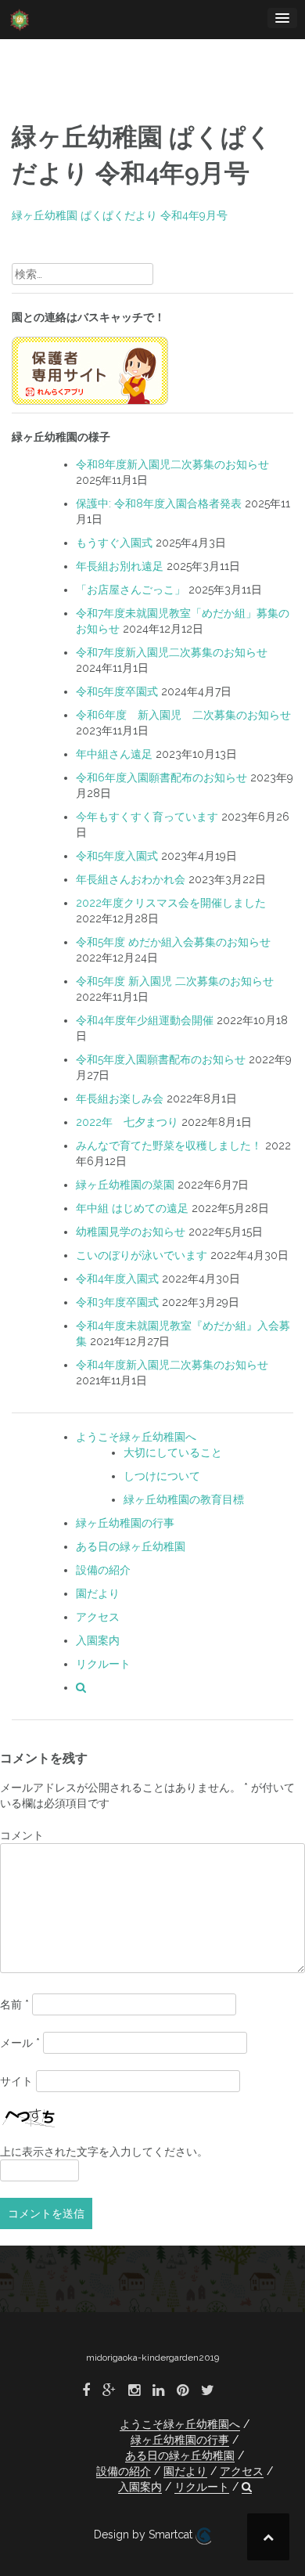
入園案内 (98, 1640)
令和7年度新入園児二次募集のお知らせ (172, 652)
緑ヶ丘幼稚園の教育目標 (184, 1499)
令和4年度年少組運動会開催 (145, 1020)
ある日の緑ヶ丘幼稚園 (131, 1546)
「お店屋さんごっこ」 (131, 590)
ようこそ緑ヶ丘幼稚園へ (136, 1437)
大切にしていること (173, 1452)
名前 (14, 2004)
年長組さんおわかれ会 (131, 879)
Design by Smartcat (145, 2535)
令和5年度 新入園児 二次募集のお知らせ (175, 981)
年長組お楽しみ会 (120, 1099)
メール (20, 2043)
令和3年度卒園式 (117, 1302)
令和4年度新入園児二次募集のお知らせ (172, 1365)
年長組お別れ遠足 (120, 566)
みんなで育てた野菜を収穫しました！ (169, 1145)
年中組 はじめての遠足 (132, 1208)
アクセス (98, 1617)
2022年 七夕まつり (127, 1122)
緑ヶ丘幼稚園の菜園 (125, 1185)
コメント (22, 1835)
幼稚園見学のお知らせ (131, 1232)
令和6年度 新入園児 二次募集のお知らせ (183, 715)
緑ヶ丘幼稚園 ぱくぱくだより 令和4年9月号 (120, 215)
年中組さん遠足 (114, 754)
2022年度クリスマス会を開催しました (171, 903)
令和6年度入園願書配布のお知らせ (161, 777)
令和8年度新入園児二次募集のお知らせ (172, 464)
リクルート (103, 1664)
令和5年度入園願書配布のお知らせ (161, 1059)
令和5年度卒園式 (117, 691)
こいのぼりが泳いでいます (142, 1255)
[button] (81, 1687)
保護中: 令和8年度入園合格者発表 (159, 503)
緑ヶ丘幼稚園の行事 (125, 1523)
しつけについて (162, 1476)
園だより (98, 1593)
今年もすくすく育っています (147, 817)
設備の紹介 (103, 1570)
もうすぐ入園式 (114, 543)
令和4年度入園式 (117, 1279)
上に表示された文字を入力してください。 (104, 2152)
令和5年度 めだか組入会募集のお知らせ (173, 942)
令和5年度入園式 (117, 856)
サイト (16, 2081)
